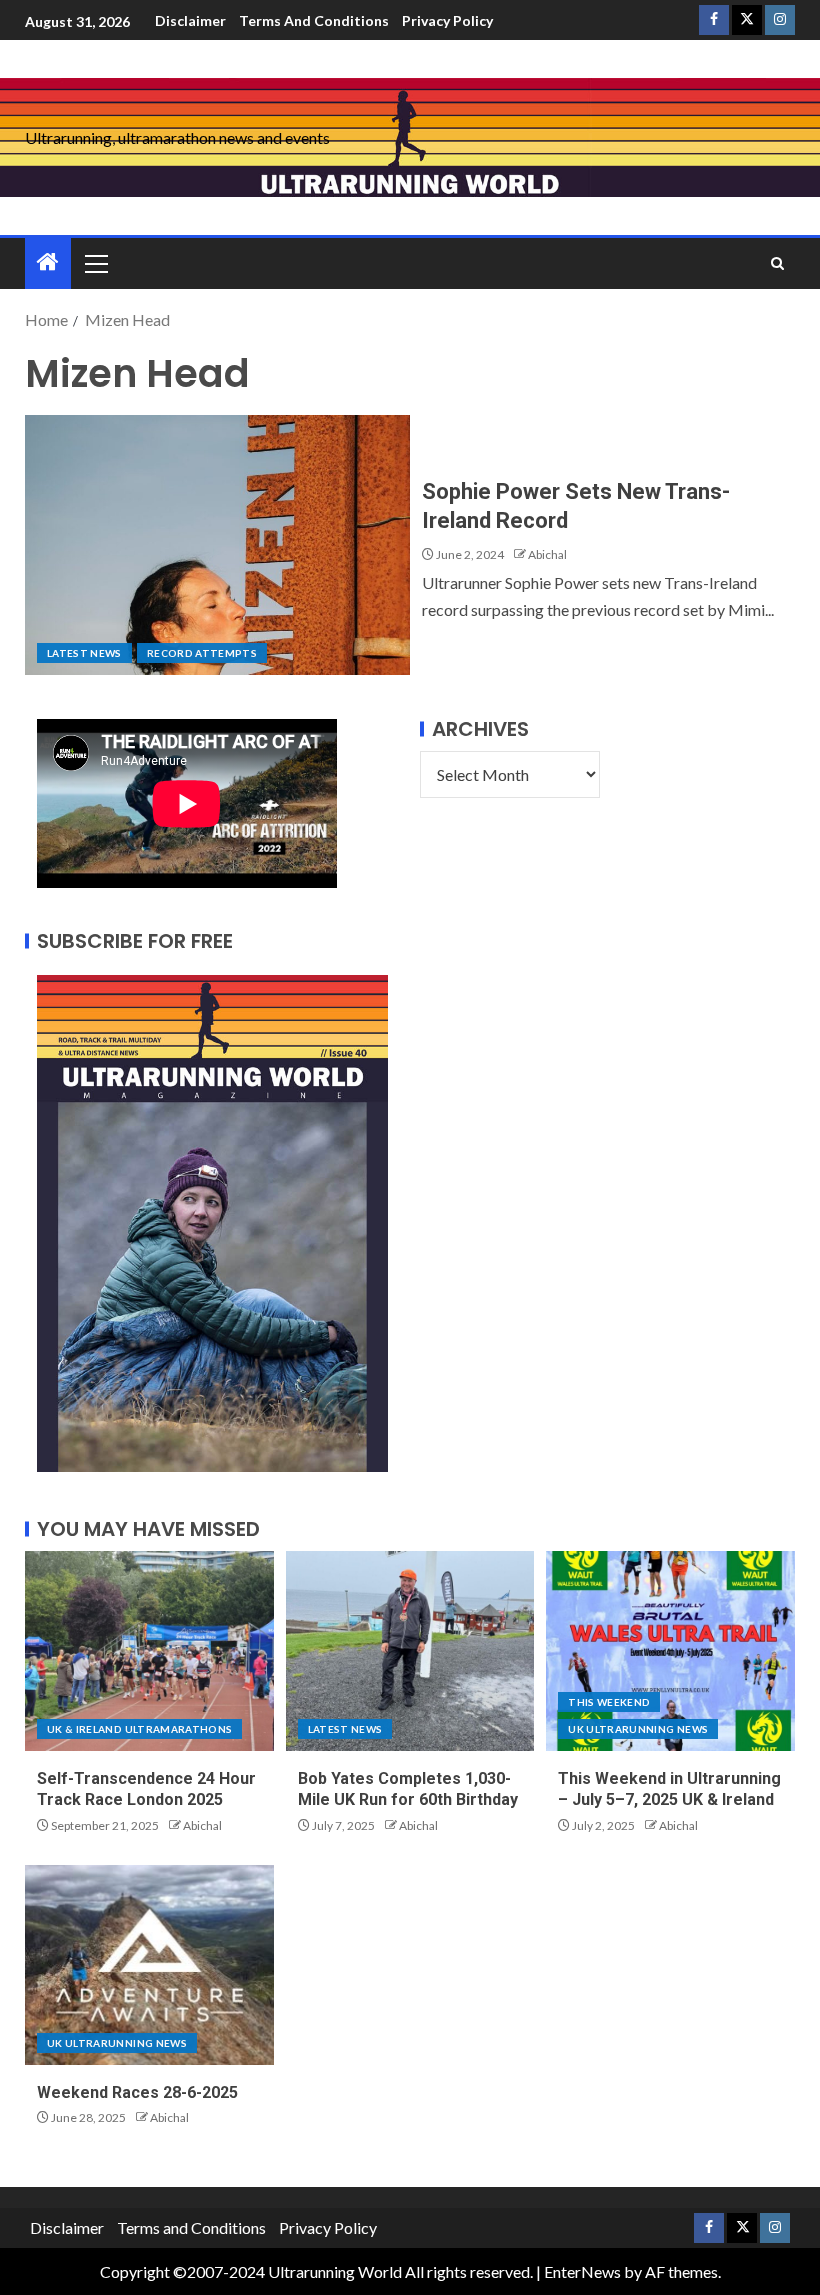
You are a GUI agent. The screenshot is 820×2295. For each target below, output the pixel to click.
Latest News (84, 653)
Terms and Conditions (314, 20)
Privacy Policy (447, 20)
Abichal (547, 554)
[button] (95, 263)
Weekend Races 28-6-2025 (137, 2092)
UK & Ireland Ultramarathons (139, 1729)
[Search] (777, 263)
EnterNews (582, 2271)
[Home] (48, 262)
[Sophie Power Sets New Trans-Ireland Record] (217, 545)
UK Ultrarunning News (638, 1729)
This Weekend (609, 1702)
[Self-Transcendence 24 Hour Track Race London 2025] (149, 1651)
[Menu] (95, 263)
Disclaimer (190, 20)
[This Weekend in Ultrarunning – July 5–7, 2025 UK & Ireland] (670, 1651)
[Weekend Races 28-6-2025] (149, 1965)
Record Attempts (202, 653)
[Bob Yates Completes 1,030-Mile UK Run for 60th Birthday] (410, 1651)
